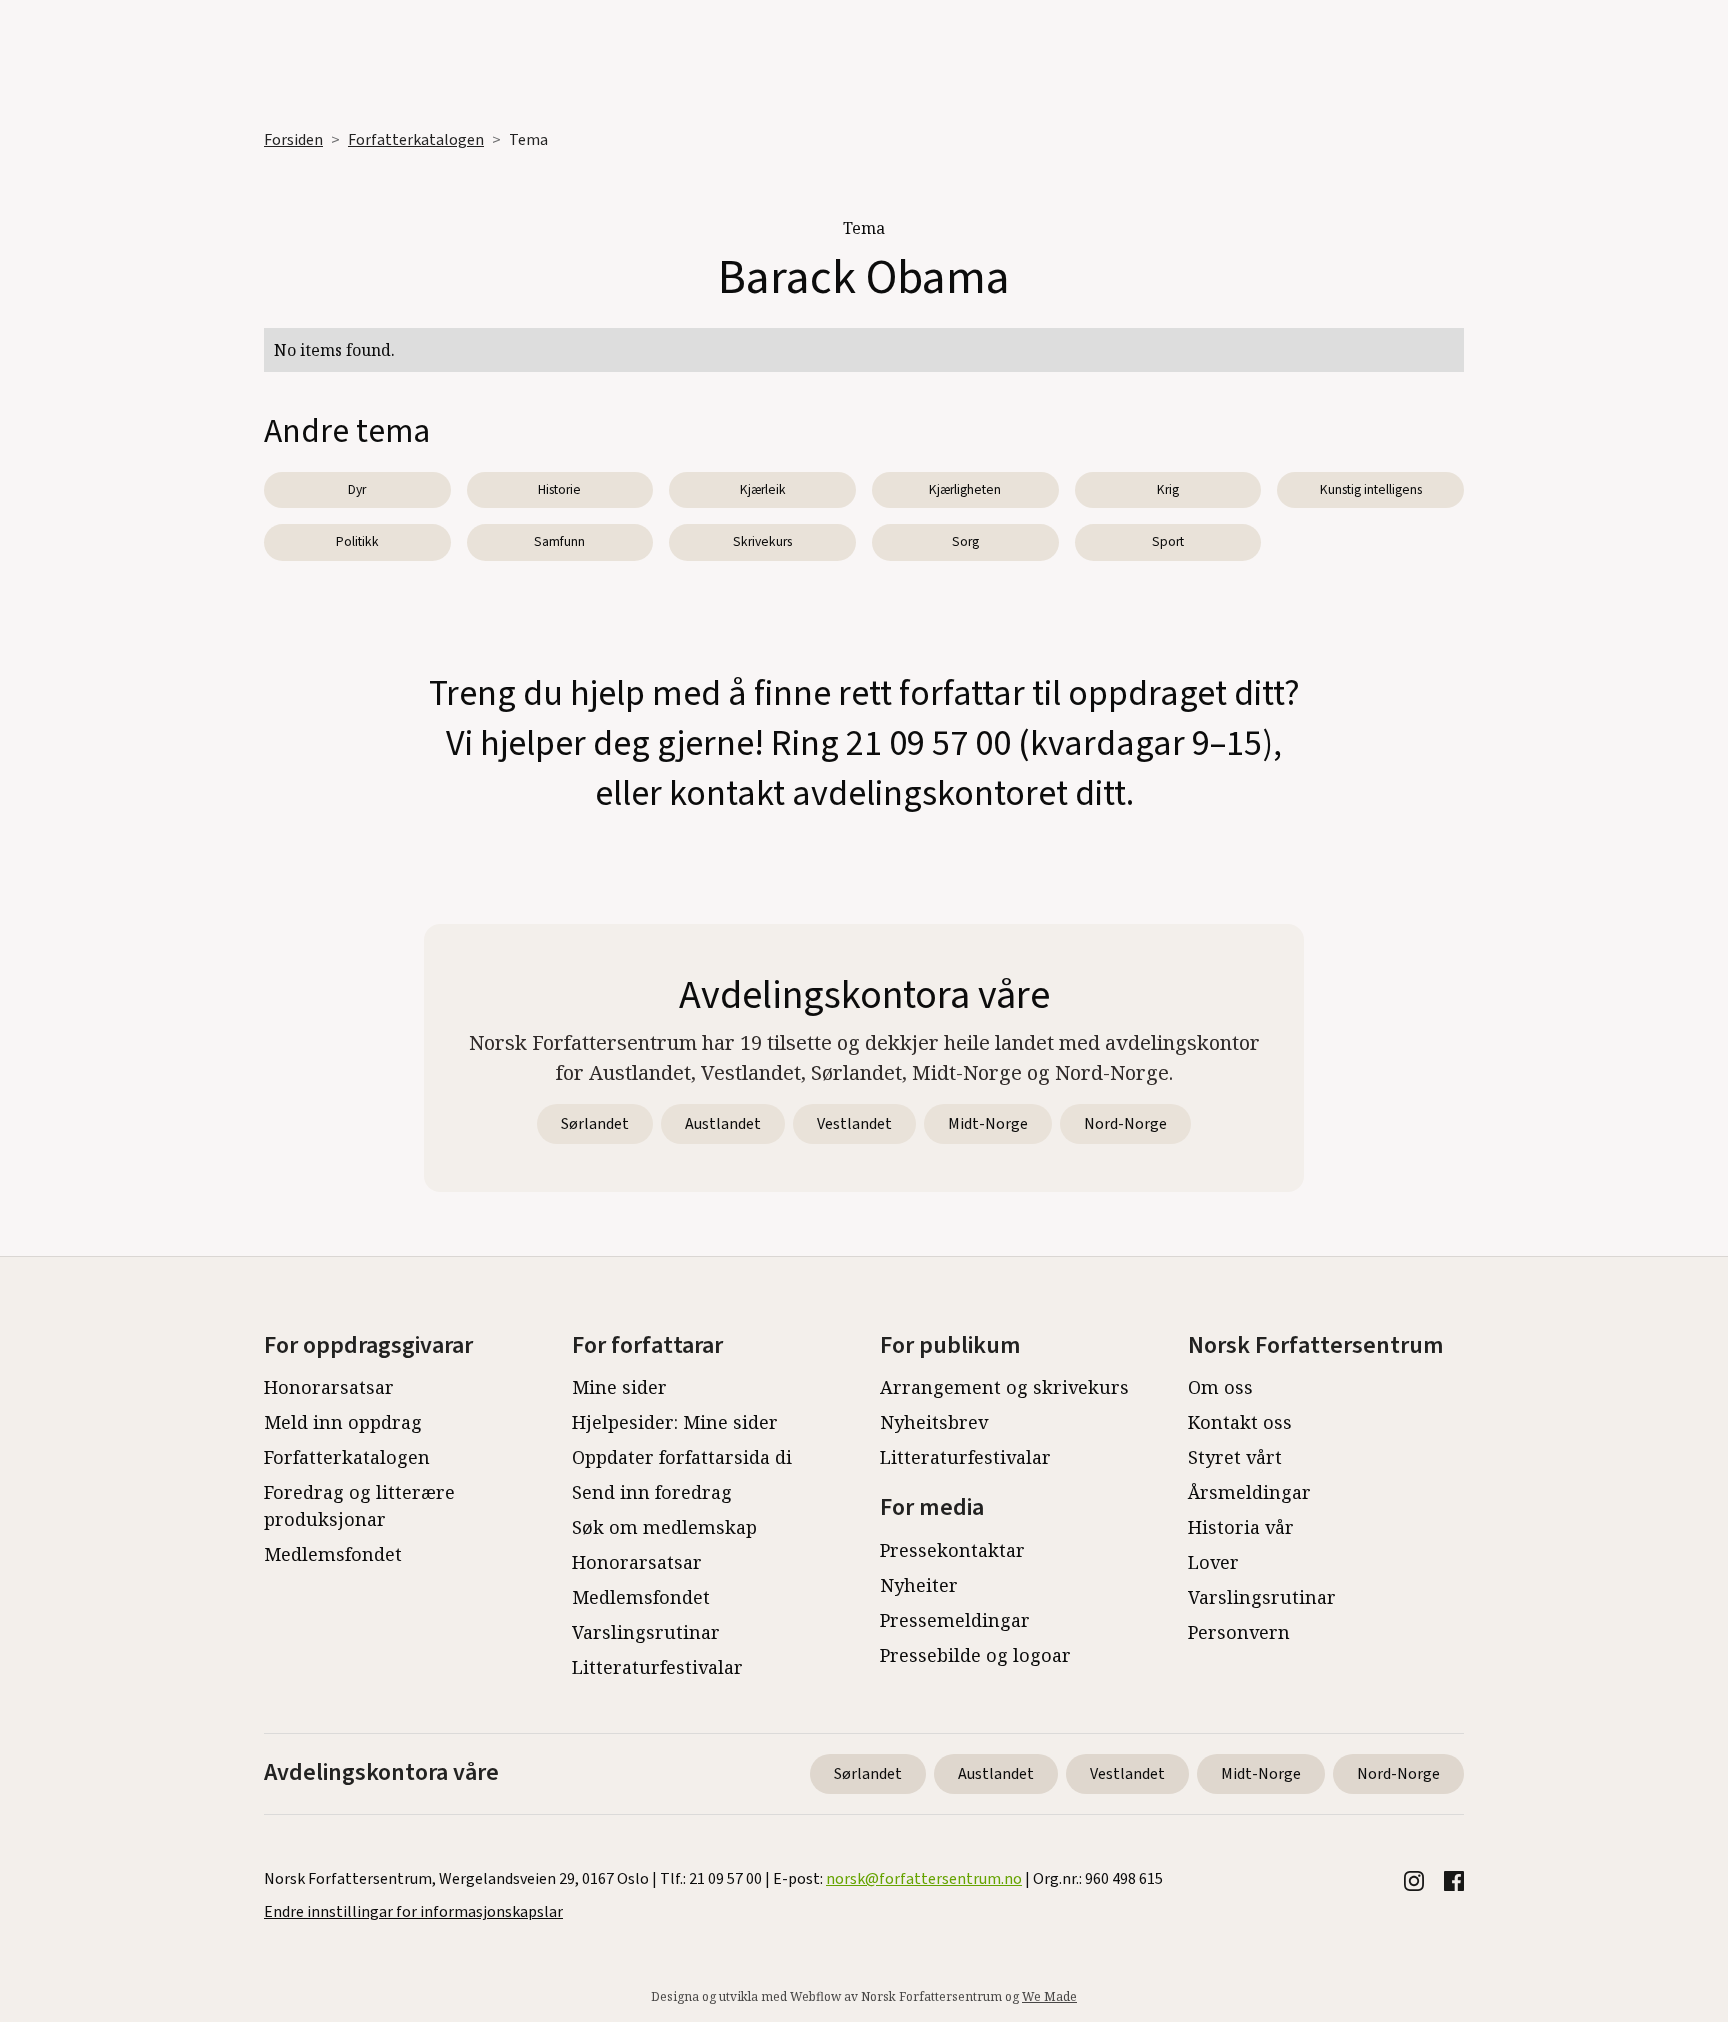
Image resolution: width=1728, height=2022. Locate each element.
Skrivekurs (762, 541)
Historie (559, 489)
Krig (1168, 489)
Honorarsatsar (329, 1387)
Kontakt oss (1240, 1422)
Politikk (357, 541)
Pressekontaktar (952, 1550)
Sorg (965, 541)
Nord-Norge (1125, 1124)
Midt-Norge (988, 1124)
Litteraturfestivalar (657, 1667)
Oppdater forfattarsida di (682, 1457)
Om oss (1220, 1387)
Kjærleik (763, 489)
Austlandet (723, 1124)
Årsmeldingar (1249, 1492)
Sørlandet (595, 1124)
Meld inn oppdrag (343, 1422)
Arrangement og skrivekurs (1004, 1387)
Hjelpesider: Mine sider (675, 1422)
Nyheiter (919, 1585)
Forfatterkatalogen (416, 140)
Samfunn (559, 541)
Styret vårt (1235, 1457)
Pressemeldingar (955, 1620)
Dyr (357, 489)
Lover (1213, 1562)
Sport (1168, 541)
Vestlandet (854, 1124)
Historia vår (1241, 1527)
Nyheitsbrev (934, 1422)
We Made (1049, 1996)
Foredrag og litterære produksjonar (359, 1505)
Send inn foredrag (652, 1492)
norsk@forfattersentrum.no (924, 1879)
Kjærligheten (965, 489)
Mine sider (619, 1387)
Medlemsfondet (333, 1554)
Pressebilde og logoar (975, 1655)
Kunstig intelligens (1371, 489)
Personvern (1239, 1632)
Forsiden (293, 140)
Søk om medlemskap (664, 1527)
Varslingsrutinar (646, 1632)
